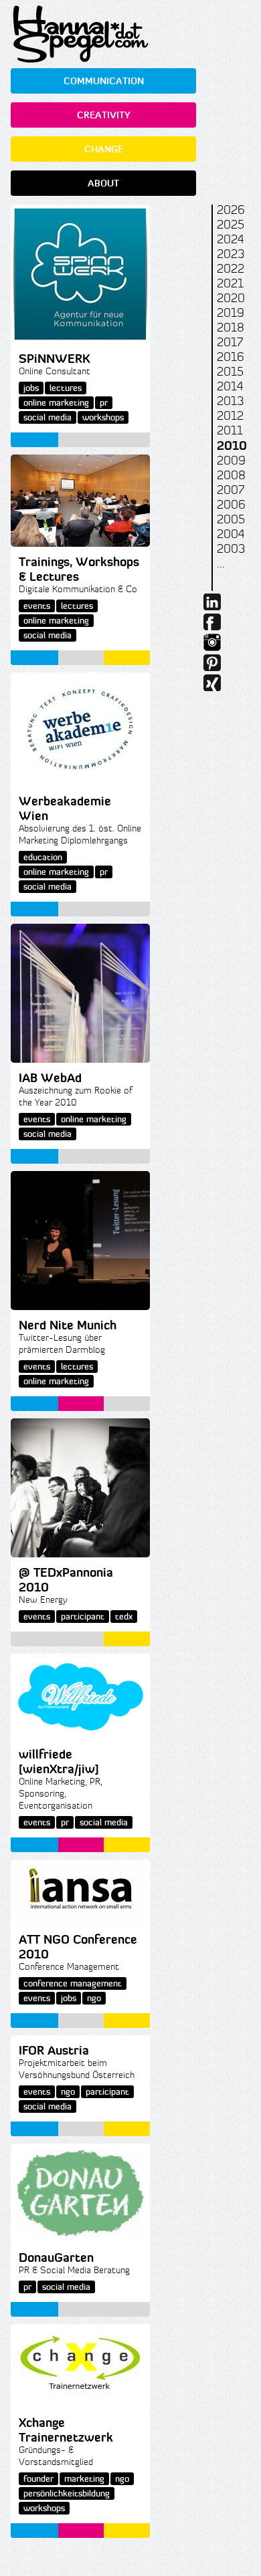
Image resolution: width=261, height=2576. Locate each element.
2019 (231, 313)
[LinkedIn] (212, 606)
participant (83, 1617)
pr (104, 403)
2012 (230, 416)
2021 (230, 283)
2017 (230, 342)
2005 (231, 519)
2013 (230, 401)
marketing (84, 2479)
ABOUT (103, 183)
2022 (231, 269)
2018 (231, 328)
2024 (230, 239)
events (37, 606)
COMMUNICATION (104, 81)
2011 (230, 430)
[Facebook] (212, 626)
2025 (231, 225)
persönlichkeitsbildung (67, 2493)
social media (48, 417)
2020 (231, 298)
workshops (103, 417)
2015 (230, 372)
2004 (231, 534)
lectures (66, 388)
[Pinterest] (212, 667)
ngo (94, 1998)
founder (38, 2479)
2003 (231, 549)
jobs (31, 388)
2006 (231, 505)
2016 (231, 357)
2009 (231, 461)
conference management (73, 1983)
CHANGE (104, 149)
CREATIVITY (104, 115)
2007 (231, 490)
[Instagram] (212, 647)
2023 (231, 254)
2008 (231, 475)
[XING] (212, 687)
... (221, 563)
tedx (124, 1617)
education (43, 857)
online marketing (56, 403)
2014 (230, 386)
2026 (231, 210)
